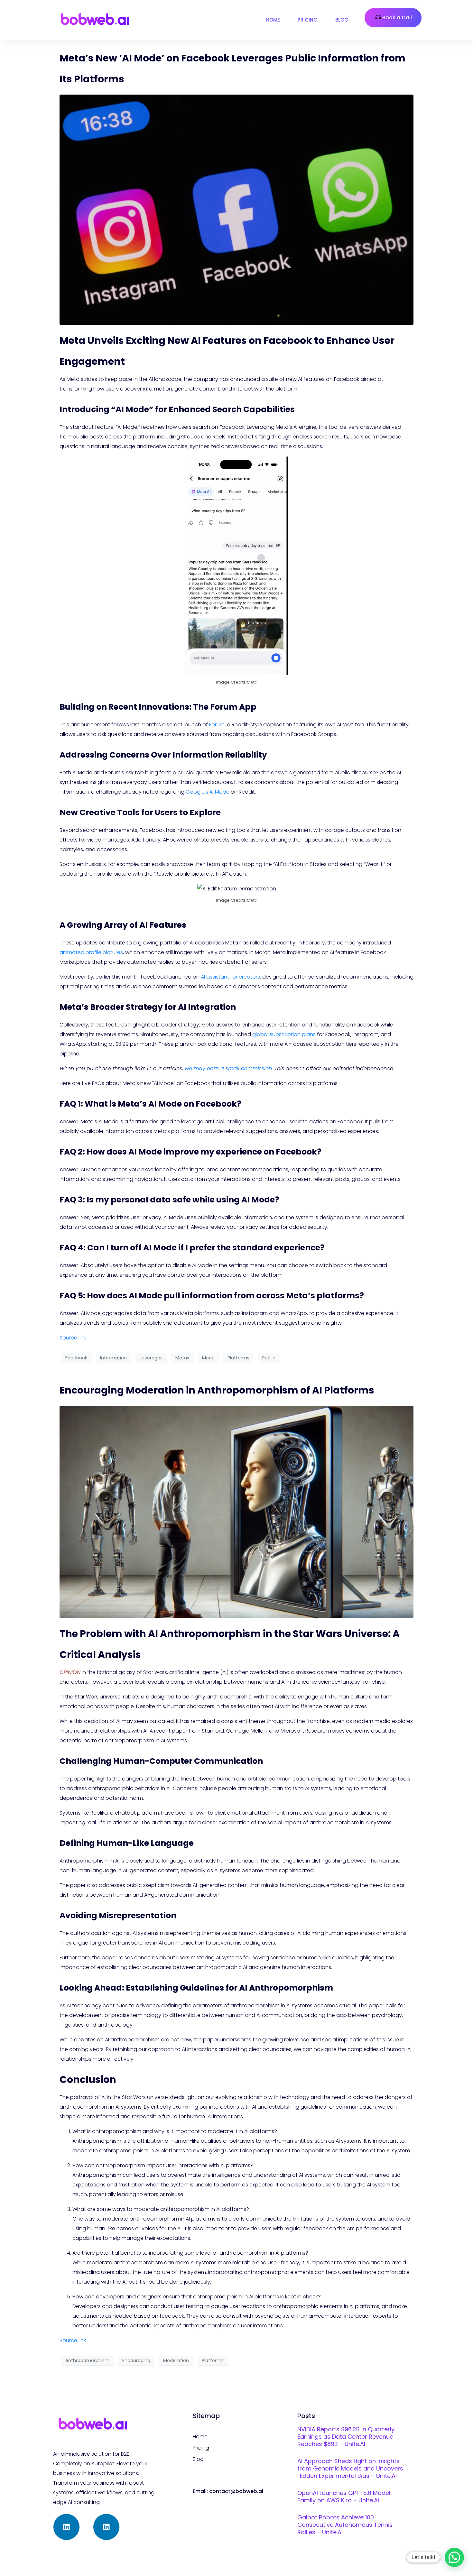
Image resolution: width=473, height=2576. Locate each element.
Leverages (151, 1358)
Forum (217, 725)
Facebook (76, 1358)
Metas (182, 1358)
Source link (73, 1338)
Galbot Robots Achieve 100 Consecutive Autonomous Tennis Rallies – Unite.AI (345, 2525)
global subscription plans (284, 1034)
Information (113, 1358)
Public (269, 1358)
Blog (342, 20)
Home (273, 20)
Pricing (308, 20)
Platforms (238, 1358)
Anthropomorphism (87, 2360)
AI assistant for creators (230, 977)
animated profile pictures (91, 952)
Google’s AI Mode (208, 792)
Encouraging (136, 2360)
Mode (208, 1358)
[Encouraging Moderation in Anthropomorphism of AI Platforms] (236, 1512)
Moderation (176, 2360)
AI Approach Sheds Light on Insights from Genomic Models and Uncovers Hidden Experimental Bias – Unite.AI (350, 2468)
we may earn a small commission (228, 1068)
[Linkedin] (66, 2527)
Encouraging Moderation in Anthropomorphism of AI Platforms (217, 1390)
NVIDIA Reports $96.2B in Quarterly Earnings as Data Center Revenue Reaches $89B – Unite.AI (346, 2437)
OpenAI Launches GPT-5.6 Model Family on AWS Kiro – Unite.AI (344, 2497)
